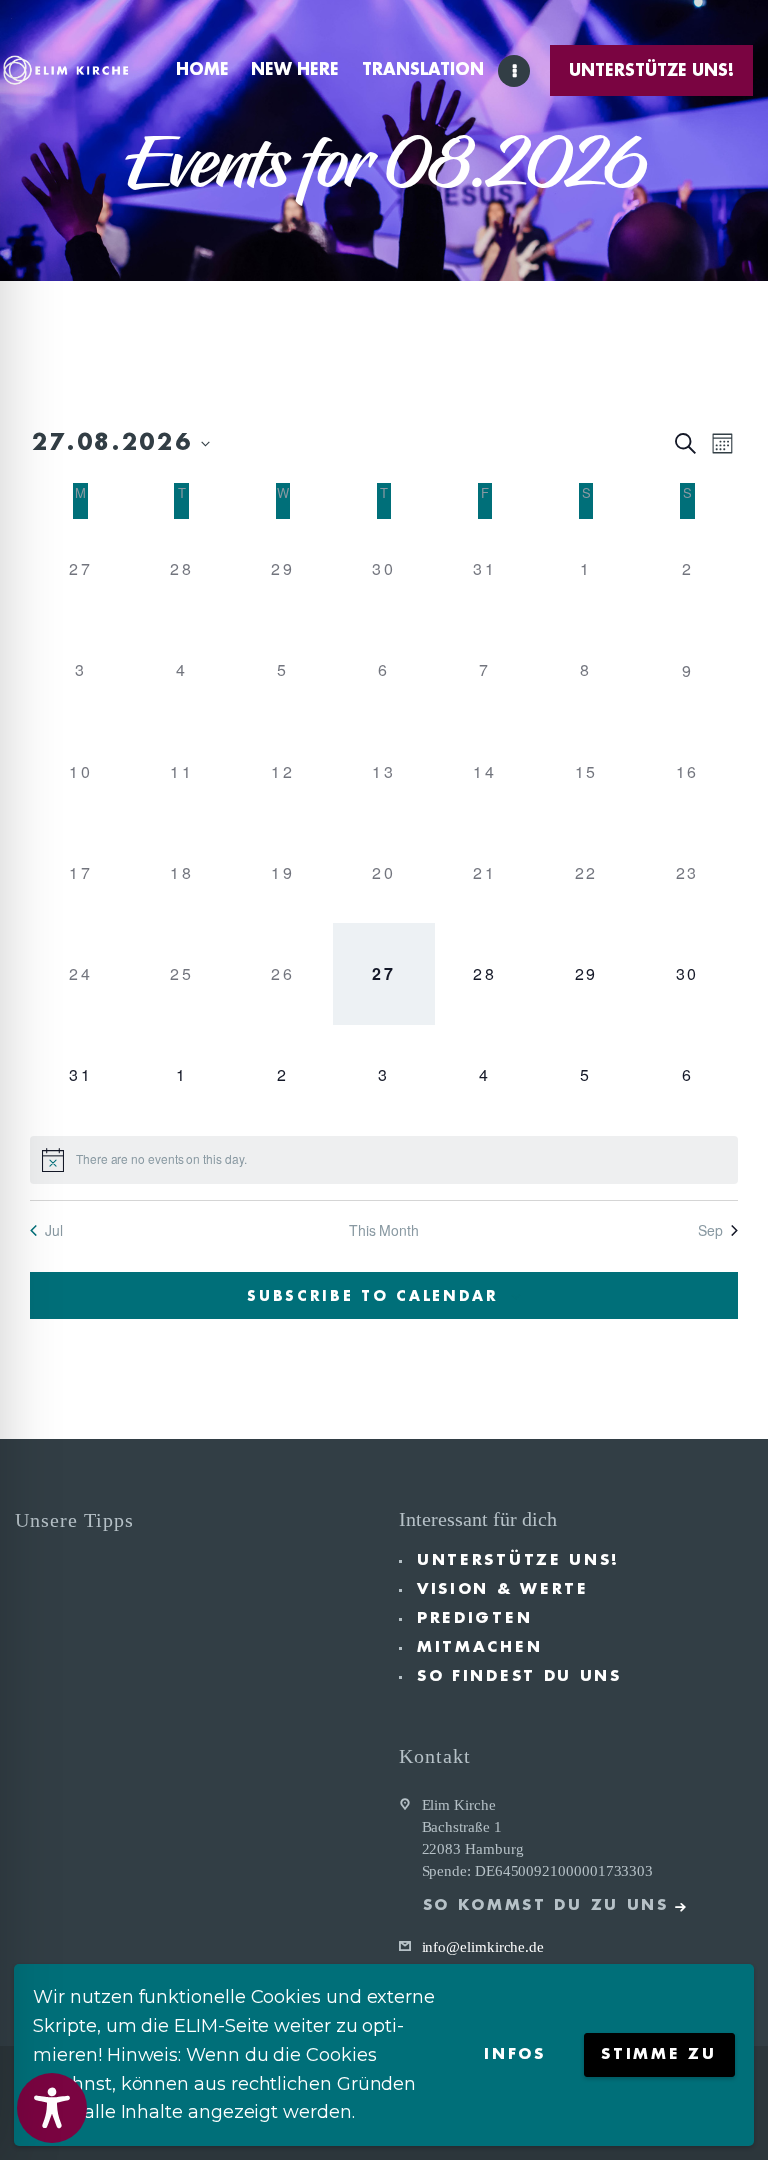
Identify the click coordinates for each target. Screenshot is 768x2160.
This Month (384, 1230)
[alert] (384, 1160)
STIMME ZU (658, 2054)
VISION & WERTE (503, 1589)
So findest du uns (519, 1676)
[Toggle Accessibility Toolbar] (52, 2108)
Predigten (474, 1618)
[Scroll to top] (733, 2112)
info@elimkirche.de (483, 1947)
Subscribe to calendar (373, 1296)
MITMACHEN (479, 1647)
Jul (54, 1230)
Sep (710, 1230)
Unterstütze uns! (518, 1560)
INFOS (515, 2054)
